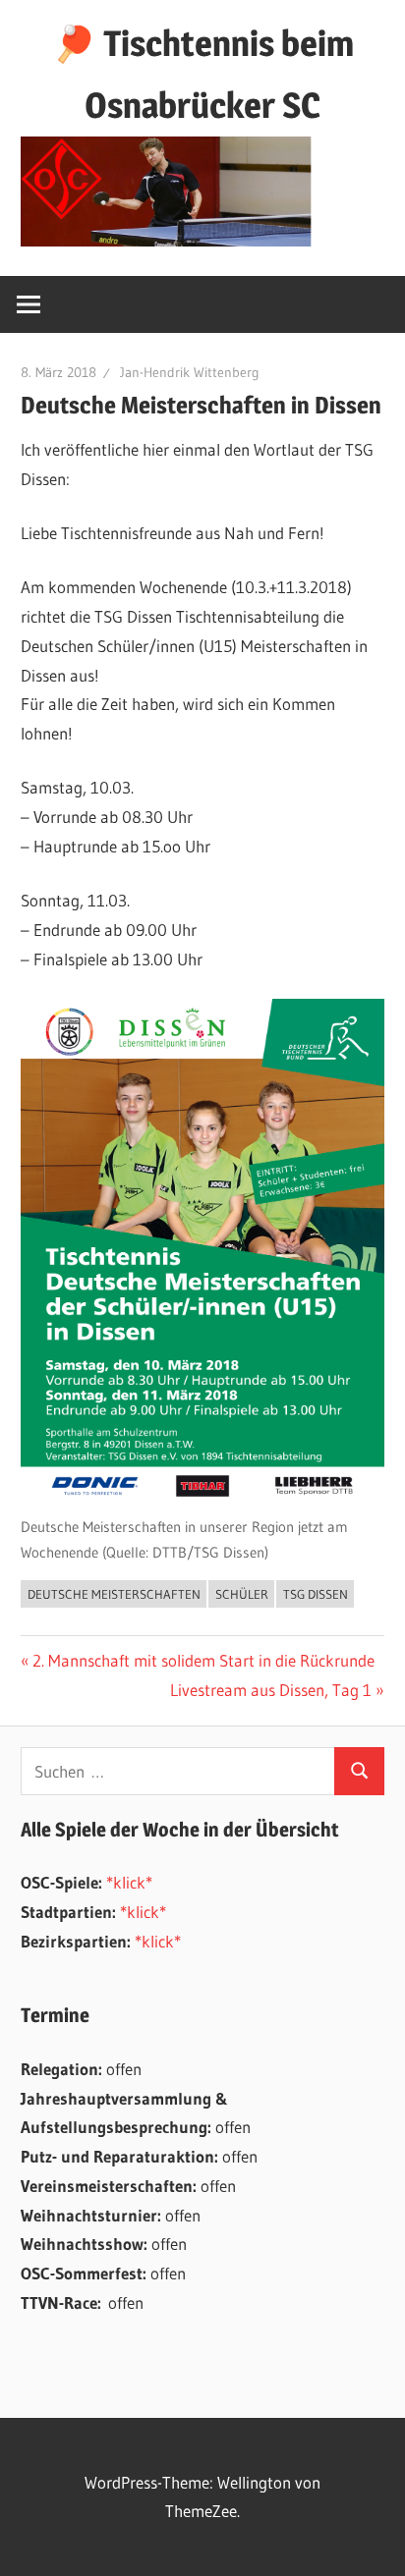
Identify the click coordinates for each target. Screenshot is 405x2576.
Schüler (242, 1594)
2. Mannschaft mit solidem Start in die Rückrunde (203, 1660)
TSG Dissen (316, 1594)
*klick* (129, 1882)
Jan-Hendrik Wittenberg (190, 372)
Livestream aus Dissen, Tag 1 (271, 1690)
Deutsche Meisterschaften (114, 1594)
